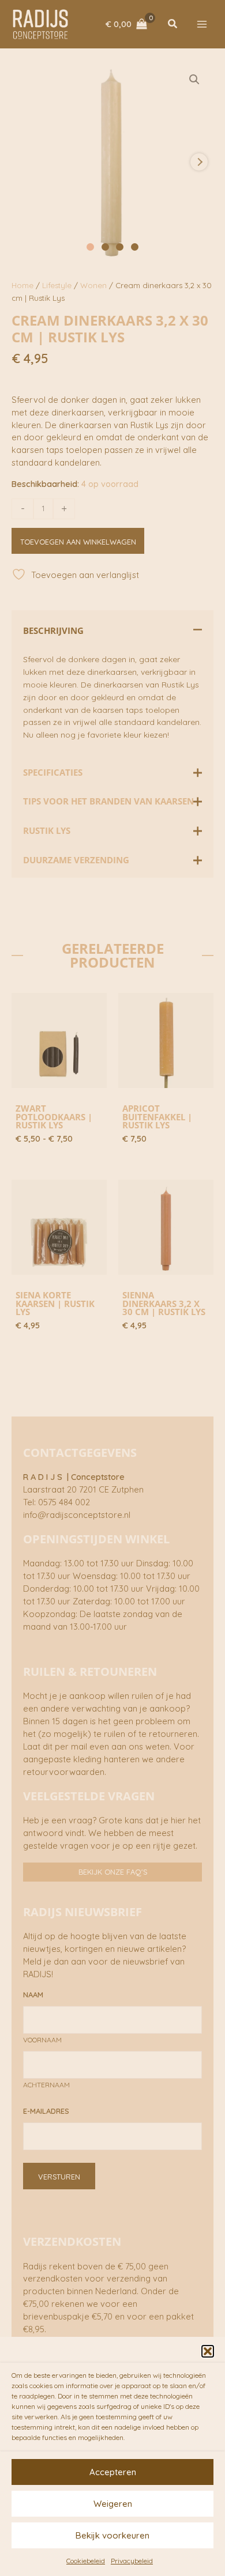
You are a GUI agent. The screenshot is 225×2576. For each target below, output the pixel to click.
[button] (208, 2351)
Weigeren (113, 2504)
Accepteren (113, 2472)
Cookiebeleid (86, 2561)
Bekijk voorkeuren (112, 2535)
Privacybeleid (132, 2561)
